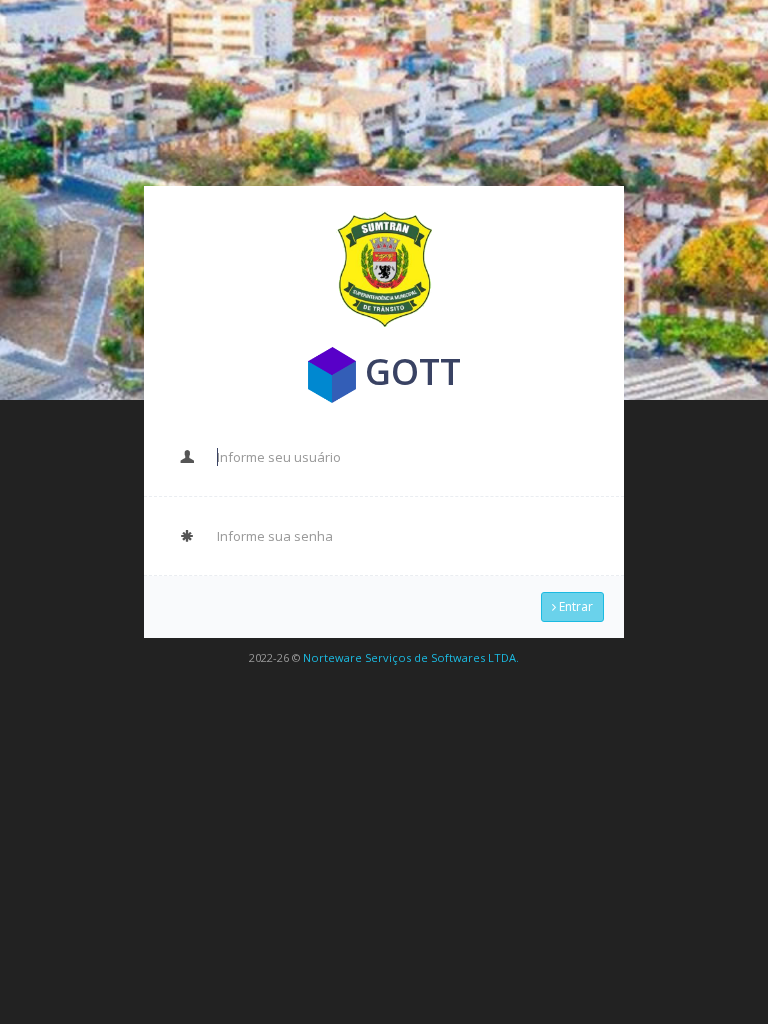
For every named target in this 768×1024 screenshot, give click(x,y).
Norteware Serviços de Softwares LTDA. (411, 657)
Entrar (574, 606)
